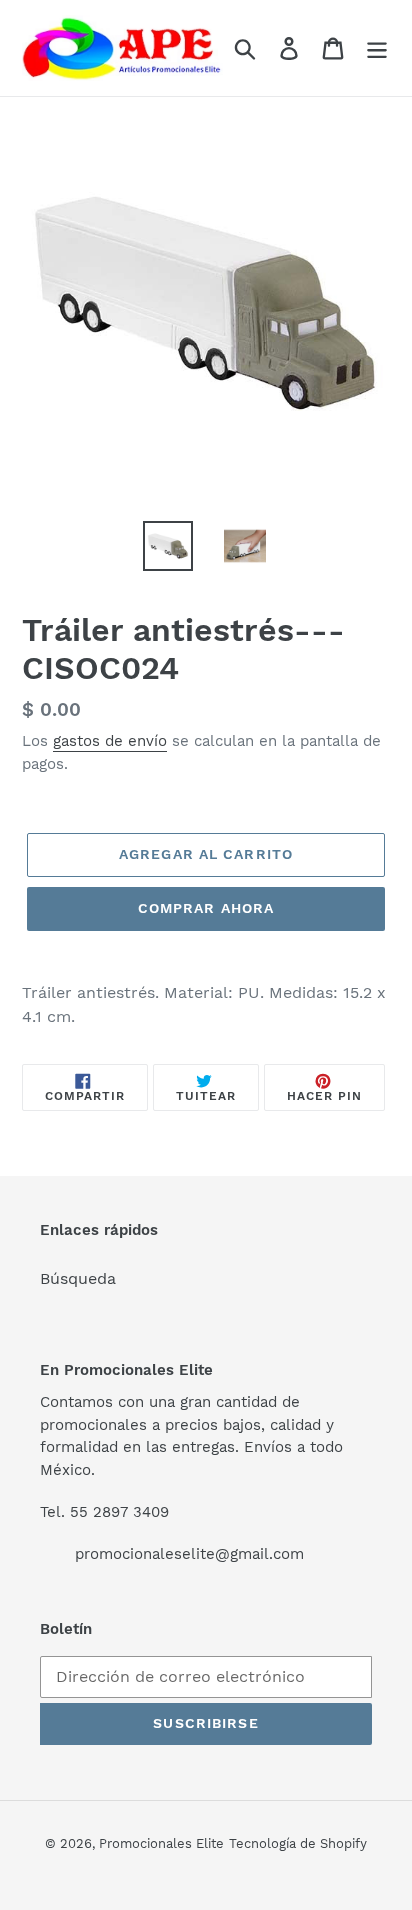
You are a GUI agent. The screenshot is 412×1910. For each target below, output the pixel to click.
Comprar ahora (206, 908)
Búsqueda (78, 1278)
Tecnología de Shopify (298, 1843)
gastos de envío (110, 741)
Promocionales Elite (161, 1843)
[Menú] (377, 48)
